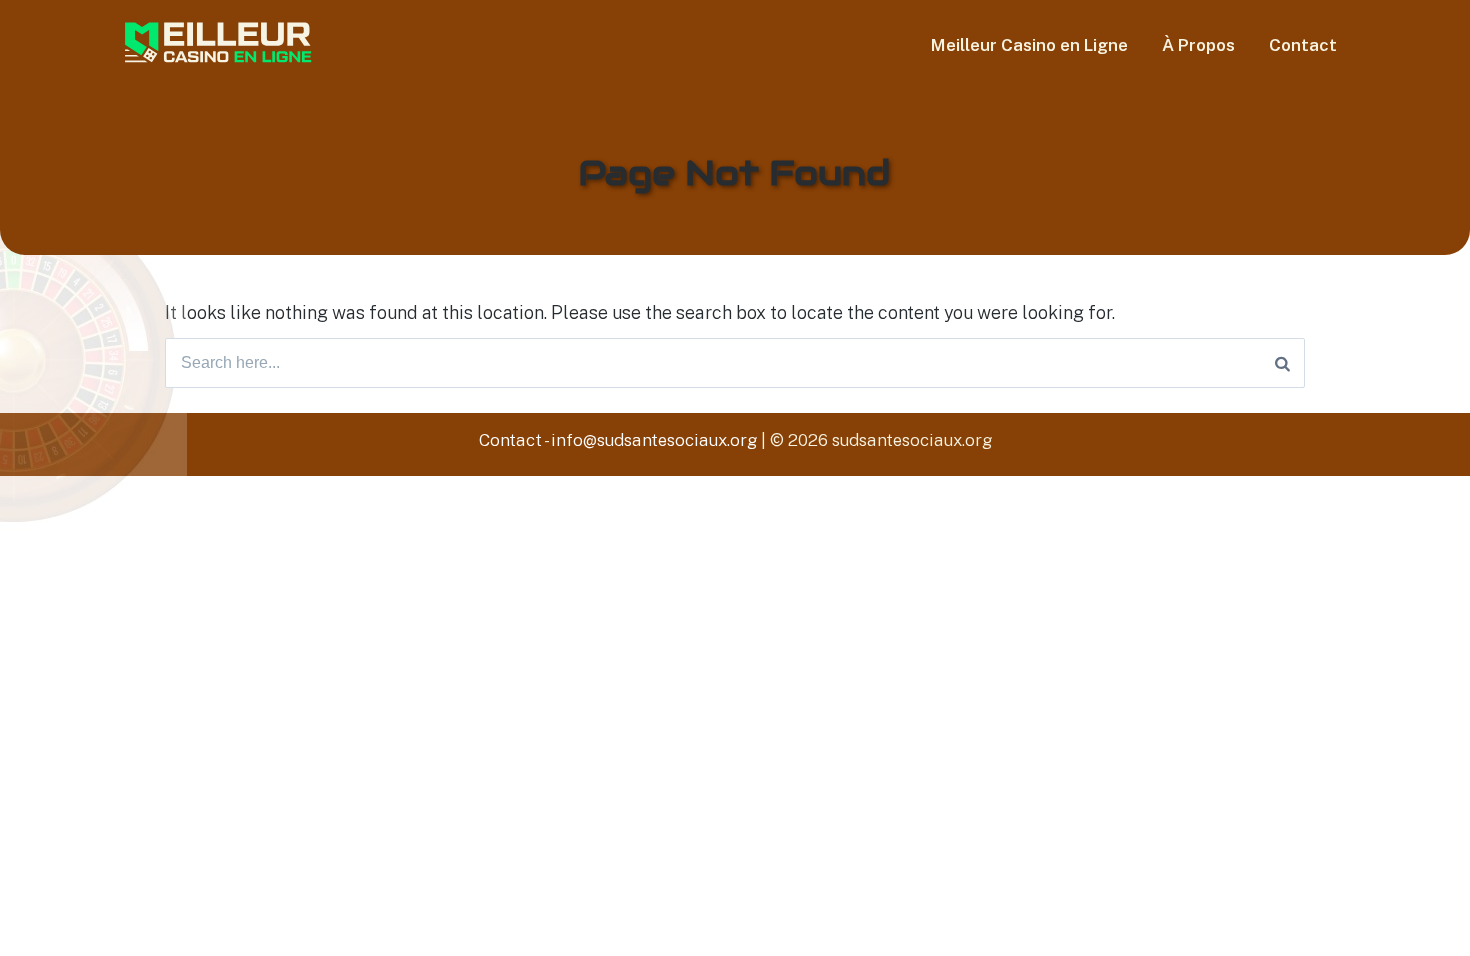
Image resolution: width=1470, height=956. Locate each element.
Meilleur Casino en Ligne (1029, 45)
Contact (1303, 45)
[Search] (1282, 363)
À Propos (1198, 45)
